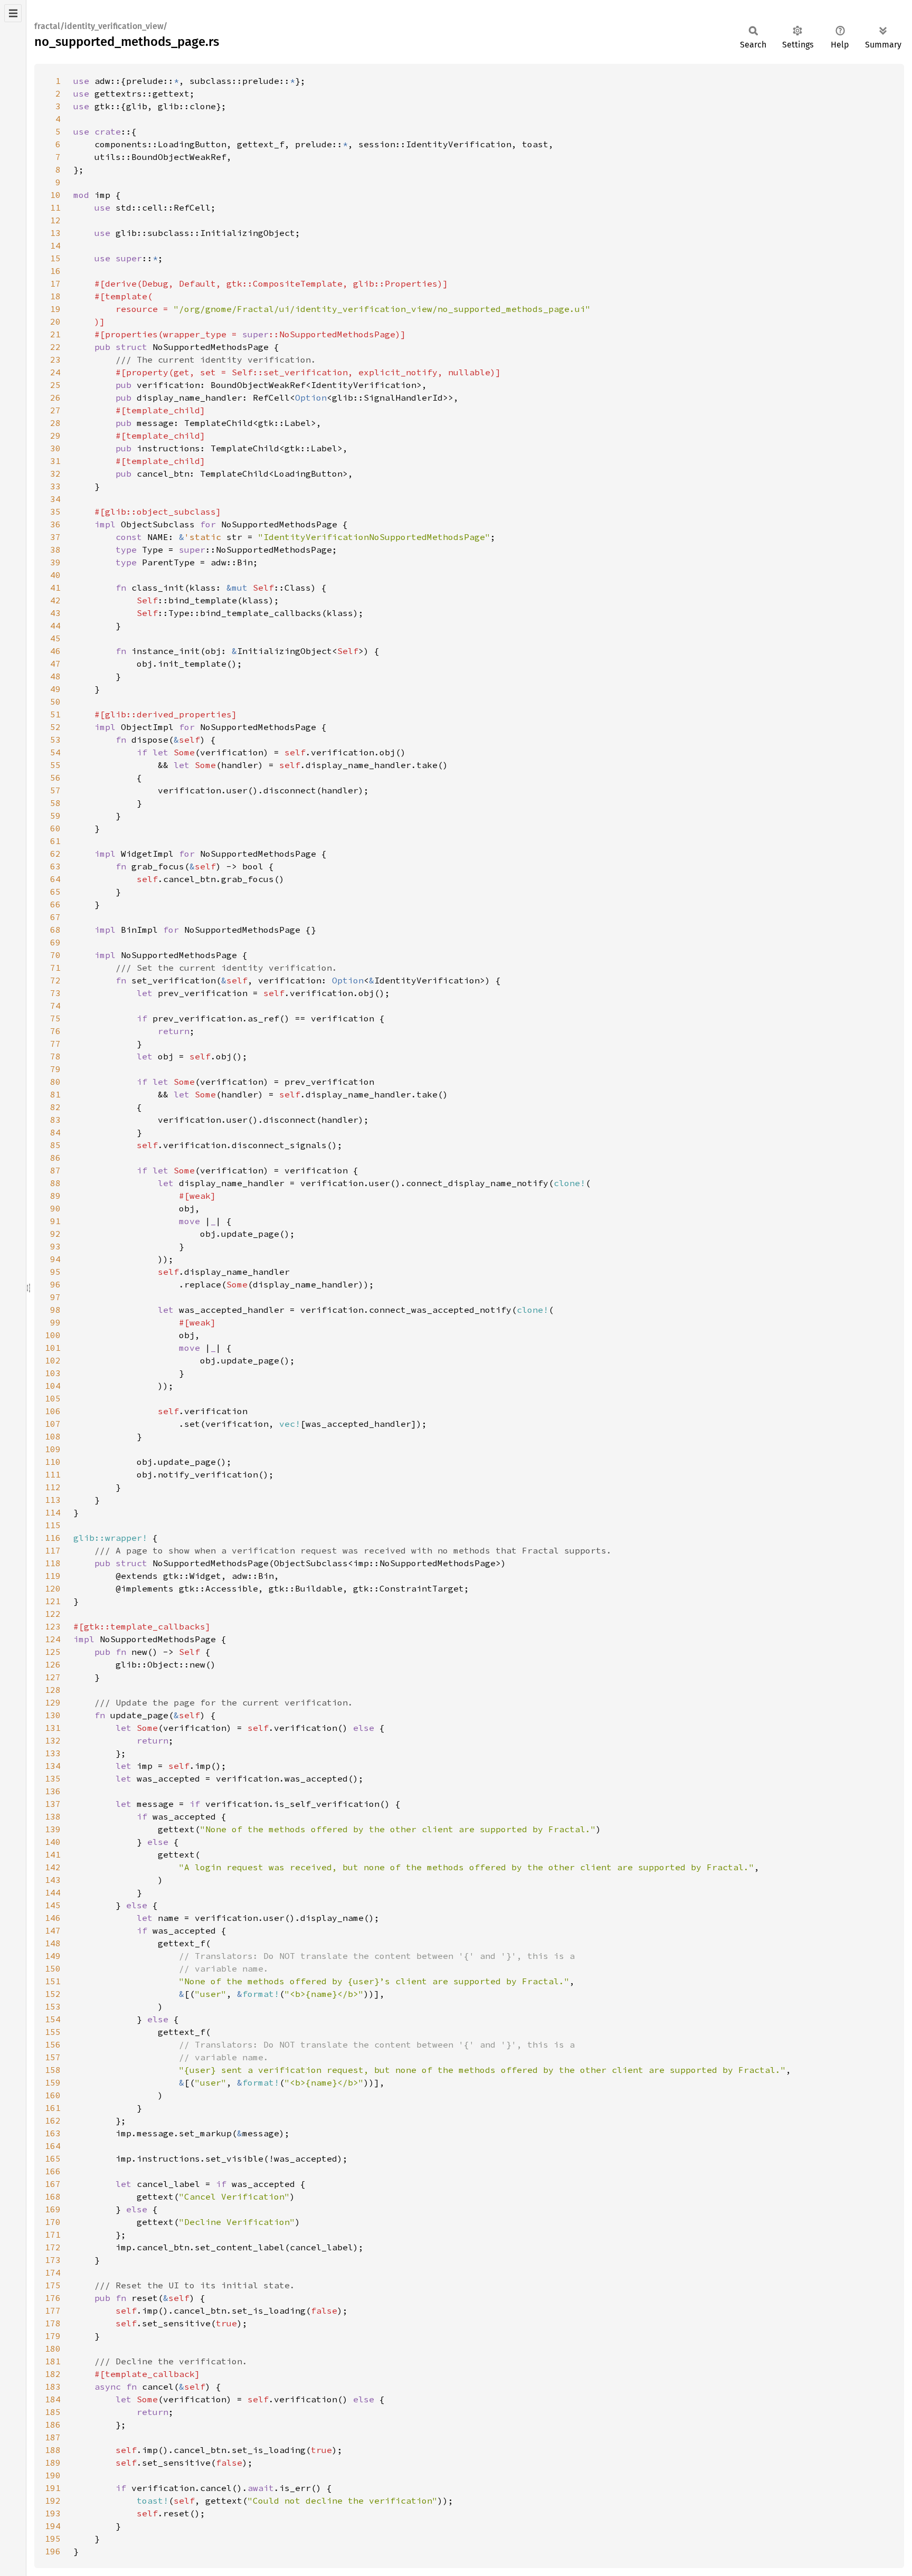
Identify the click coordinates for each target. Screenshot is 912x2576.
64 (55, 879)
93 (55, 1246)
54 (55, 752)
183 (53, 2386)
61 (55, 841)
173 (53, 2260)
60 (55, 828)
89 (55, 1196)
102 (53, 1360)
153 (53, 2006)
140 (53, 1842)
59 (55, 816)
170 (53, 2222)
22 (55, 347)
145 (53, 1905)
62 (55, 854)
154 (53, 2019)
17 (55, 283)
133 (53, 1753)
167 (53, 2184)
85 (55, 1145)
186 (53, 2425)
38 (55, 550)
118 (53, 1563)
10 (55, 195)
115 (53, 1525)
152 (53, 1994)
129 (53, 1702)
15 (55, 258)
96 (55, 1284)
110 (53, 1462)
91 (55, 1221)
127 (53, 1677)
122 (53, 1614)
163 (53, 2133)
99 (55, 1322)
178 (53, 2323)
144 (53, 1892)
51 (55, 714)
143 (53, 1880)
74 (55, 1006)
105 (53, 1398)
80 (55, 1082)
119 (53, 1576)
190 (53, 2475)
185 (53, 2412)
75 (55, 1018)
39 (55, 562)
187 (53, 2437)
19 (55, 309)
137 (53, 1804)
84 (55, 1132)
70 (55, 955)
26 (55, 397)
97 (55, 1297)
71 (55, 968)
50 (55, 702)
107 (53, 1424)
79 (55, 1069)
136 (53, 1791)
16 (55, 271)
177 (53, 2310)
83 (55, 1120)
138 (53, 1816)
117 (53, 1550)
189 (53, 2463)
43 (55, 613)
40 (55, 575)
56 (55, 778)
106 (53, 1411)
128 (53, 1690)
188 (53, 2450)
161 (53, 2108)
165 (53, 2158)
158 (53, 2070)
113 (53, 1500)
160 (53, 2095)
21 (55, 334)
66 (55, 904)
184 (53, 2399)
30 (55, 448)
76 (55, 1031)
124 (53, 1639)
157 (53, 2057)
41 (55, 588)
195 (53, 2539)
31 (55, 461)
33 (55, 486)
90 (55, 1208)
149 (53, 1956)
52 (55, 727)
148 (53, 1943)
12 (55, 220)
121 (53, 1601)
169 (53, 2209)
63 (55, 866)
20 (55, 321)
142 (53, 1867)
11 (55, 207)
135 (53, 1778)
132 (53, 1740)
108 (53, 1436)
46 (55, 651)
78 (55, 1056)
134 (53, 1766)
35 (55, 512)
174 (53, 2272)
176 (53, 2298)
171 (53, 2234)
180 (53, 2348)
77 (55, 1044)
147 (53, 1930)
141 (53, 1854)
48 (55, 676)
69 (55, 942)
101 (53, 1348)
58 (55, 803)
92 (55, 1234)
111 (53, 1474)
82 (55, 1107)
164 (53, 2146)
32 (55, 473)
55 (55, 765)
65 (55, 892)
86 (55, 1158)
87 (55, 1170)
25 (55, 385)
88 (55, 1183)
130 (53, 1715)
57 (55, 790)
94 (55, 1259)
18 (55, 296)
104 (53, 1386)
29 (55, 435)
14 (55, 245)
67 (55, 917)
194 (53, 2526)
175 (53, 2285)
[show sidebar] (13, 13)
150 (53, 1968)
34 (55, 499)
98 (55, 1310)
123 (53, 1626)
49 (55, 689)
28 (55, 423)
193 (53, 2513)
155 (53, 2032)
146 (53, 1918)
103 (53, 1373)
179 (53, 2336)
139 (53, 1829)
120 (53, 1588)
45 (55, 638)
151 (53, 1981)
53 (55, 740)
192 (53, 2501)
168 (53, 2196)
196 (53, 2551)
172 (53, 2247)
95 (55, 1272)
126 (53, 1664)
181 (53, 2361)
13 (55, 233)
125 (53, 1652)
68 (55, 930)
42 (55, 600)
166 (53, 2171)
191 (53, 2488)
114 (53, 1512)
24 (55, 372)
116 (53, 1538)
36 (55, 524)
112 (53, 1487)
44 (55, 626)
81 (55, 1094)
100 (53, 1335)
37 (55, 537)
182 (53, 2374)
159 (53, 2082)
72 (55, 980)
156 (53, 2044)
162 (53, 2120)
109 (53, 1449)
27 (55, 410)
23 (55, 359)
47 (55, 664)
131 (53, 1728)
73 (55, 993)
